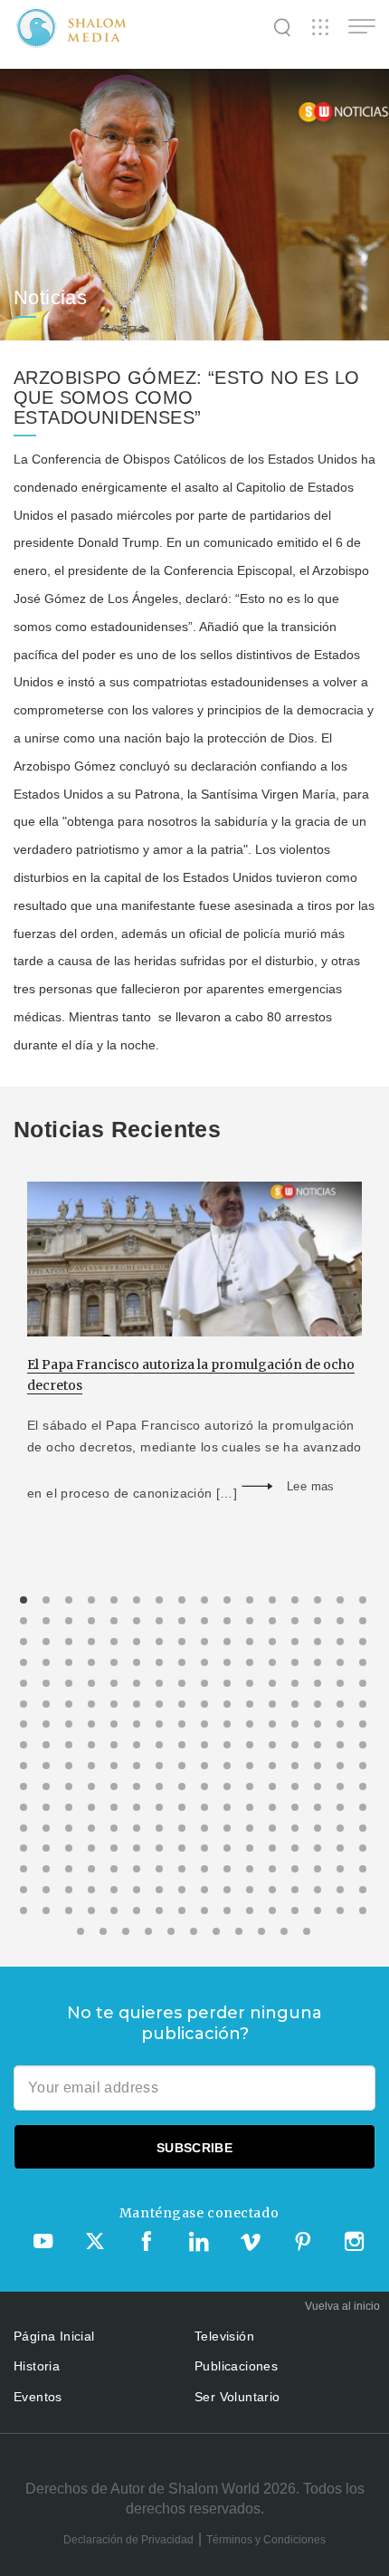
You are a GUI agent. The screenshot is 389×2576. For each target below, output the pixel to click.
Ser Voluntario (237, 2397)
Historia (37, 2366)
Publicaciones (236, 2366)
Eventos (38, 2397)
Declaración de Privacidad (128, 2540)
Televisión (224, 2336)
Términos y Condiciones (266, 2540)
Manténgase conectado (199, 2213)
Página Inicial (54, 2336)
